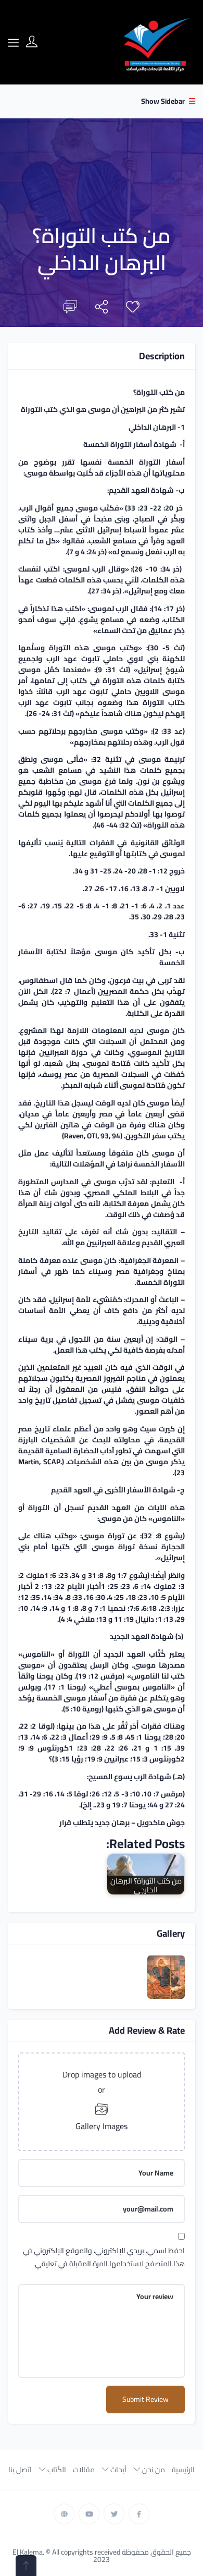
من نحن (153, 2470)
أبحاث (118, 2470)
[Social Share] (102, 309)
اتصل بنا (20, 2470)
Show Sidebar (164, 101)
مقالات (84, 2470)
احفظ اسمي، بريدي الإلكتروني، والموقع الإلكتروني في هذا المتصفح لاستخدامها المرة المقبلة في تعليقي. (104, 2257)
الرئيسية (183, 2470)
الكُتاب (56, 2470)
